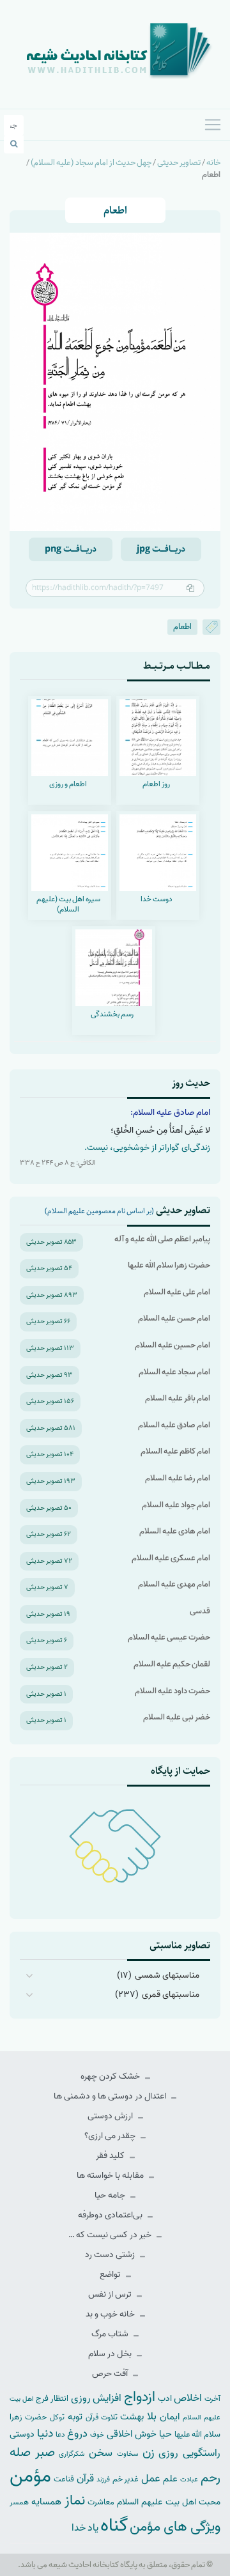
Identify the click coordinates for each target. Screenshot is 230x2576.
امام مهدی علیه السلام (174, 1584)
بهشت (132, 2417)
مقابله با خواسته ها (111, 2176)
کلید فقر (111, 2156)
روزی (168, 2453)
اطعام (182, 627)
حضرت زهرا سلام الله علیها (169, 1265)
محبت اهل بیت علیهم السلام (169, 2502)
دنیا (45, 2433)
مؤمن (30, 2476)
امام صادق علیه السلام (174, 1425)
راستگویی (202, 2453)
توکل (57, 2417)
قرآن (85, 2479)
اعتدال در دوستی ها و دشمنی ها (111, 2096)
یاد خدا (85, 2528)
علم (170, 2479)
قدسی (200, 1611)
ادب (165, 2399)
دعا (60, 2435)
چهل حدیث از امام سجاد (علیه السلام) (91, 163)
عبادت (189, 2479)
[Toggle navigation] (213, 125)
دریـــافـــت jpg (161, 549)
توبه (75, 2417)
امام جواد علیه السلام (176, 1505)
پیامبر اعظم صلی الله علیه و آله (162, 1239)
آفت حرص (111, 2374)
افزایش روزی (96, 2398)
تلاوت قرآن (102, 2417)
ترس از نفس (111, 2294)
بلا (152, 2416)
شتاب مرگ (111, 2334)
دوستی (22, 2434)
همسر (19, 2502)
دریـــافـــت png (71, 549)
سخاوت (127, 2454)
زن (149, 2452)
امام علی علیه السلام (177, 1292)
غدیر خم (126, 2479)
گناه (114, 2526)
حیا (165, 2434)
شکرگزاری (72, 2454)
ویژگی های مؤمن (175, 2527)
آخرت (212, 2399)
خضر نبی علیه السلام (177, 1717)
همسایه (46, 2502)
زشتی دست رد (111, 2255)
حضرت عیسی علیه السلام (169, 1637)
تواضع (111, 2275)
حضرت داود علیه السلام (172, 1691)
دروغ (77, 2433)
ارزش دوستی (111, 2116)
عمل (151, 2479)
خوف (97, 2435)
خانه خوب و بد (111, 2314)
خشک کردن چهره (111, 2076)
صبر (45, 2452)
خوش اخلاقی (132, 2434)
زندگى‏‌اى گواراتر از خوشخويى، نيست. (147, 1148)
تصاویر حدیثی (179, 163)
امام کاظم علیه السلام (175, 1451)
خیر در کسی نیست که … (111, 2235)
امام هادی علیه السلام (175, 1531)
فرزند (103, 2480)
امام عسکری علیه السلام (171, 1558)
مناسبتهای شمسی (167, 1975)
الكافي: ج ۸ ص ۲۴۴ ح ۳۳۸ (58, 1163)
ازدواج (140, 2397)
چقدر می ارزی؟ (111, 2136)
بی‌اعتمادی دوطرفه (111, 2215)
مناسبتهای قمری (171, 1995)
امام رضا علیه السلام (178, 1478)
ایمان (170, 2417)
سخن (101, 2453)
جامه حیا (111, 2195)
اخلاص (188, 2398)
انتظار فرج (52, 2399)
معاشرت (101, 2502)
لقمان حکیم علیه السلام (172, 1664)
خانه (213, 163)
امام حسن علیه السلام (174, 1318)
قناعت (64, 2479)
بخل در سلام (111, 2354)
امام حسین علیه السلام (172, 1345)
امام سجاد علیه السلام (174, 1372)
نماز (75, 2501)
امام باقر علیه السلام (178, 1398)
